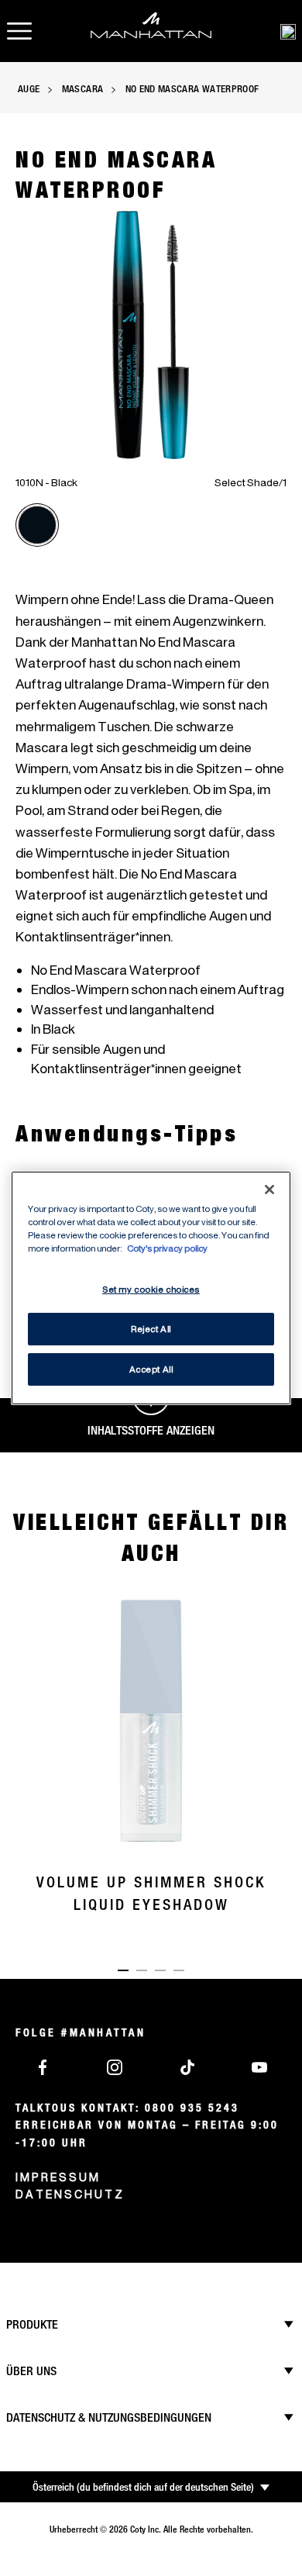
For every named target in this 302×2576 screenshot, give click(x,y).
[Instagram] (115, 2066)
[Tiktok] (187, 2066)
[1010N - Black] (37, 525)
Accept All (151, 1369)
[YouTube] (259, 2066)
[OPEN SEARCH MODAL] (288, 31)
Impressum (58, 2177)
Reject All (151, 1329)
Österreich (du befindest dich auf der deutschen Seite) (143, 2487)
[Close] (269, 1190)
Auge (29, 88)
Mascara (82, 88)
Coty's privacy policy (167, 1248)
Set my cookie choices (151, 1289)
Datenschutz (70, 2194)
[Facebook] (43, 2066)
